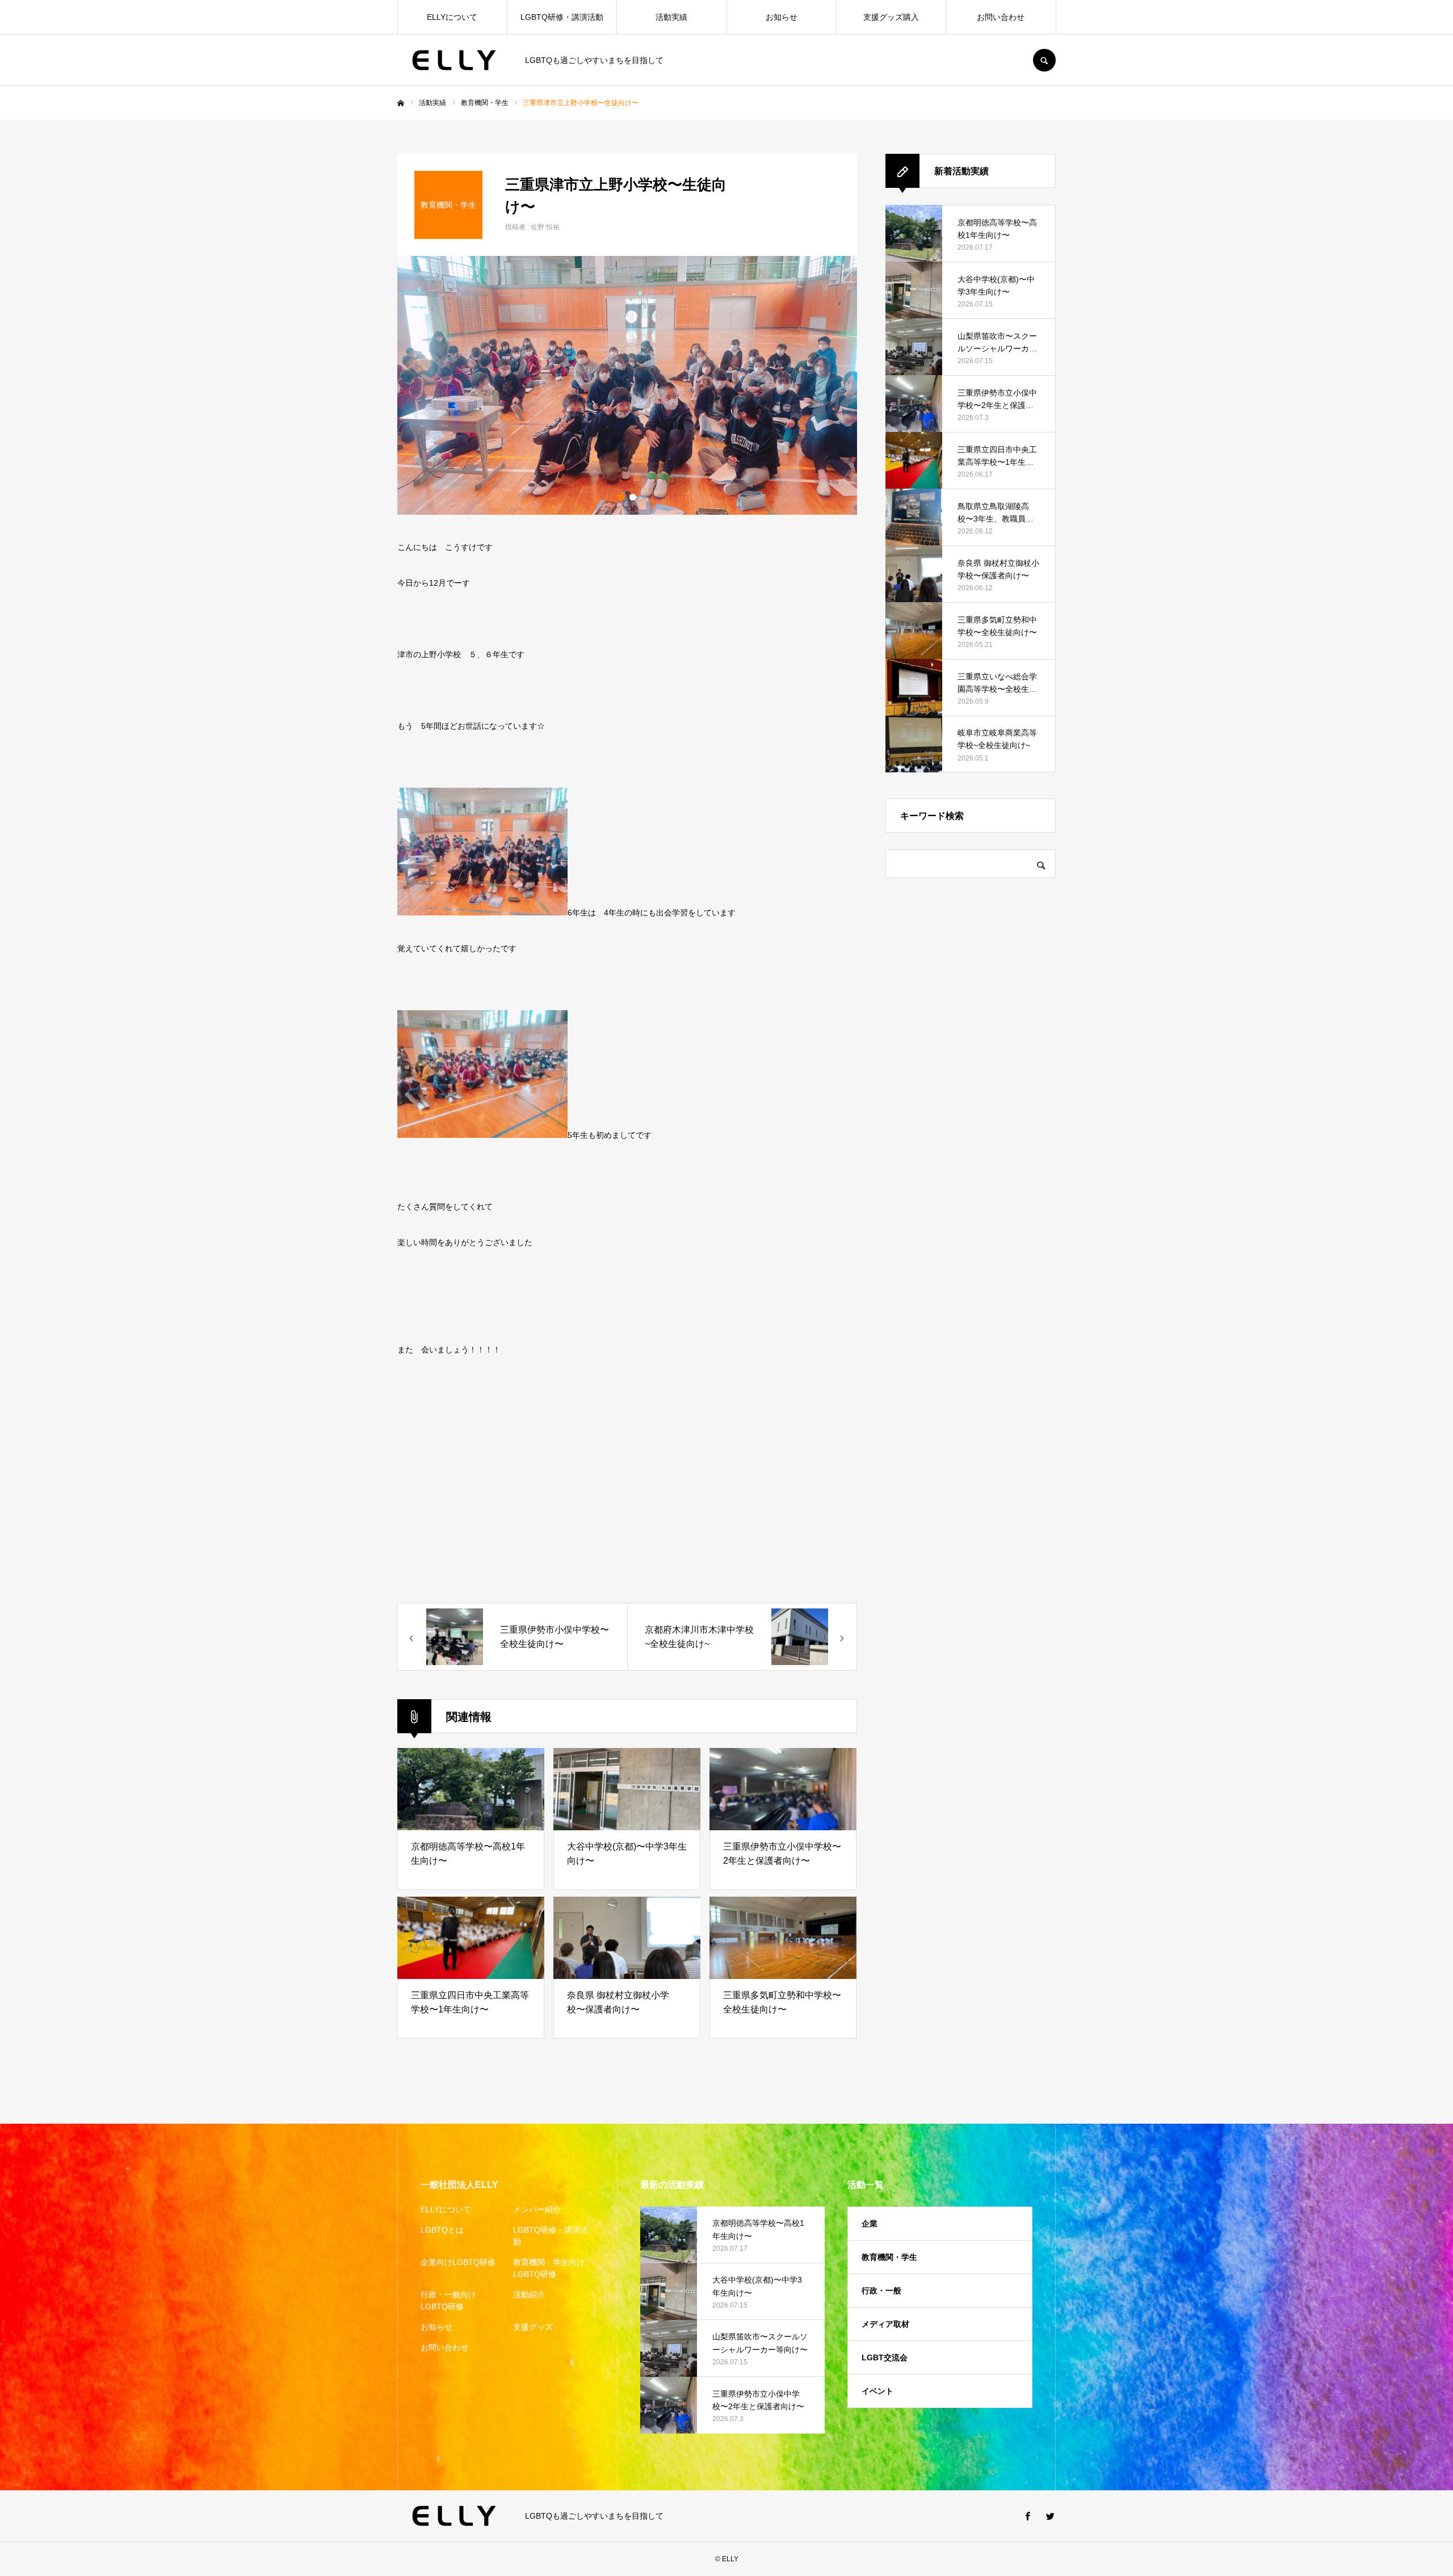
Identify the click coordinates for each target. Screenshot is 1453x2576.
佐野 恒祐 (545, 227)
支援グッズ (533, 2327)
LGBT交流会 (885, 2358)
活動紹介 (529, 2295)
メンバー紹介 (537, 2209)
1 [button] (621, 497)
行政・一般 (881, 2291)
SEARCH (1044, 60)
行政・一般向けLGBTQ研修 (448, 2300)
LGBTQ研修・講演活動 (562, 17)
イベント (877, 2391)
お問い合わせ (1001, 17)
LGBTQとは (442, 2230)
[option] (627, 385)
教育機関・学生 (889, 2257)
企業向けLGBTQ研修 (458, 2262)
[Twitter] (1050, 2516)
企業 (870, 2224)
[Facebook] (1027, 2516)
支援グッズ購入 (891, 17)
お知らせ (782, 17)
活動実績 (671, 17)
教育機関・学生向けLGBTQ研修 (549, 2268)
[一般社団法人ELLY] (454, 60)
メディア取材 (885, 2324)
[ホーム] (401, 103)
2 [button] (633, 497)
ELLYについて (452, 17)
